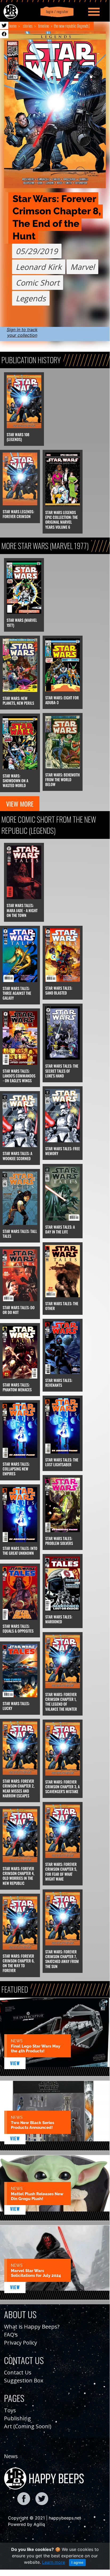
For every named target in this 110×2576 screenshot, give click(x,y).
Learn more (54, 2562)
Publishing (17, 2418)
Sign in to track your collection (22, 332)
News (11, 2456)
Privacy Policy (21, 2343)
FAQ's (11, 2335)
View (15, 2063)
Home (13, 26)
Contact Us (18, 2372)
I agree (77, 2562)
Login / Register (56, 12)
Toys (10, 2410)
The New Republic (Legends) (72, 26)
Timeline (44, 26)
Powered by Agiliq (27, 2524)
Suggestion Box (24, 2380)
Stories (28, 26)
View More (20, 804)
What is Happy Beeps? (32, 2327)
